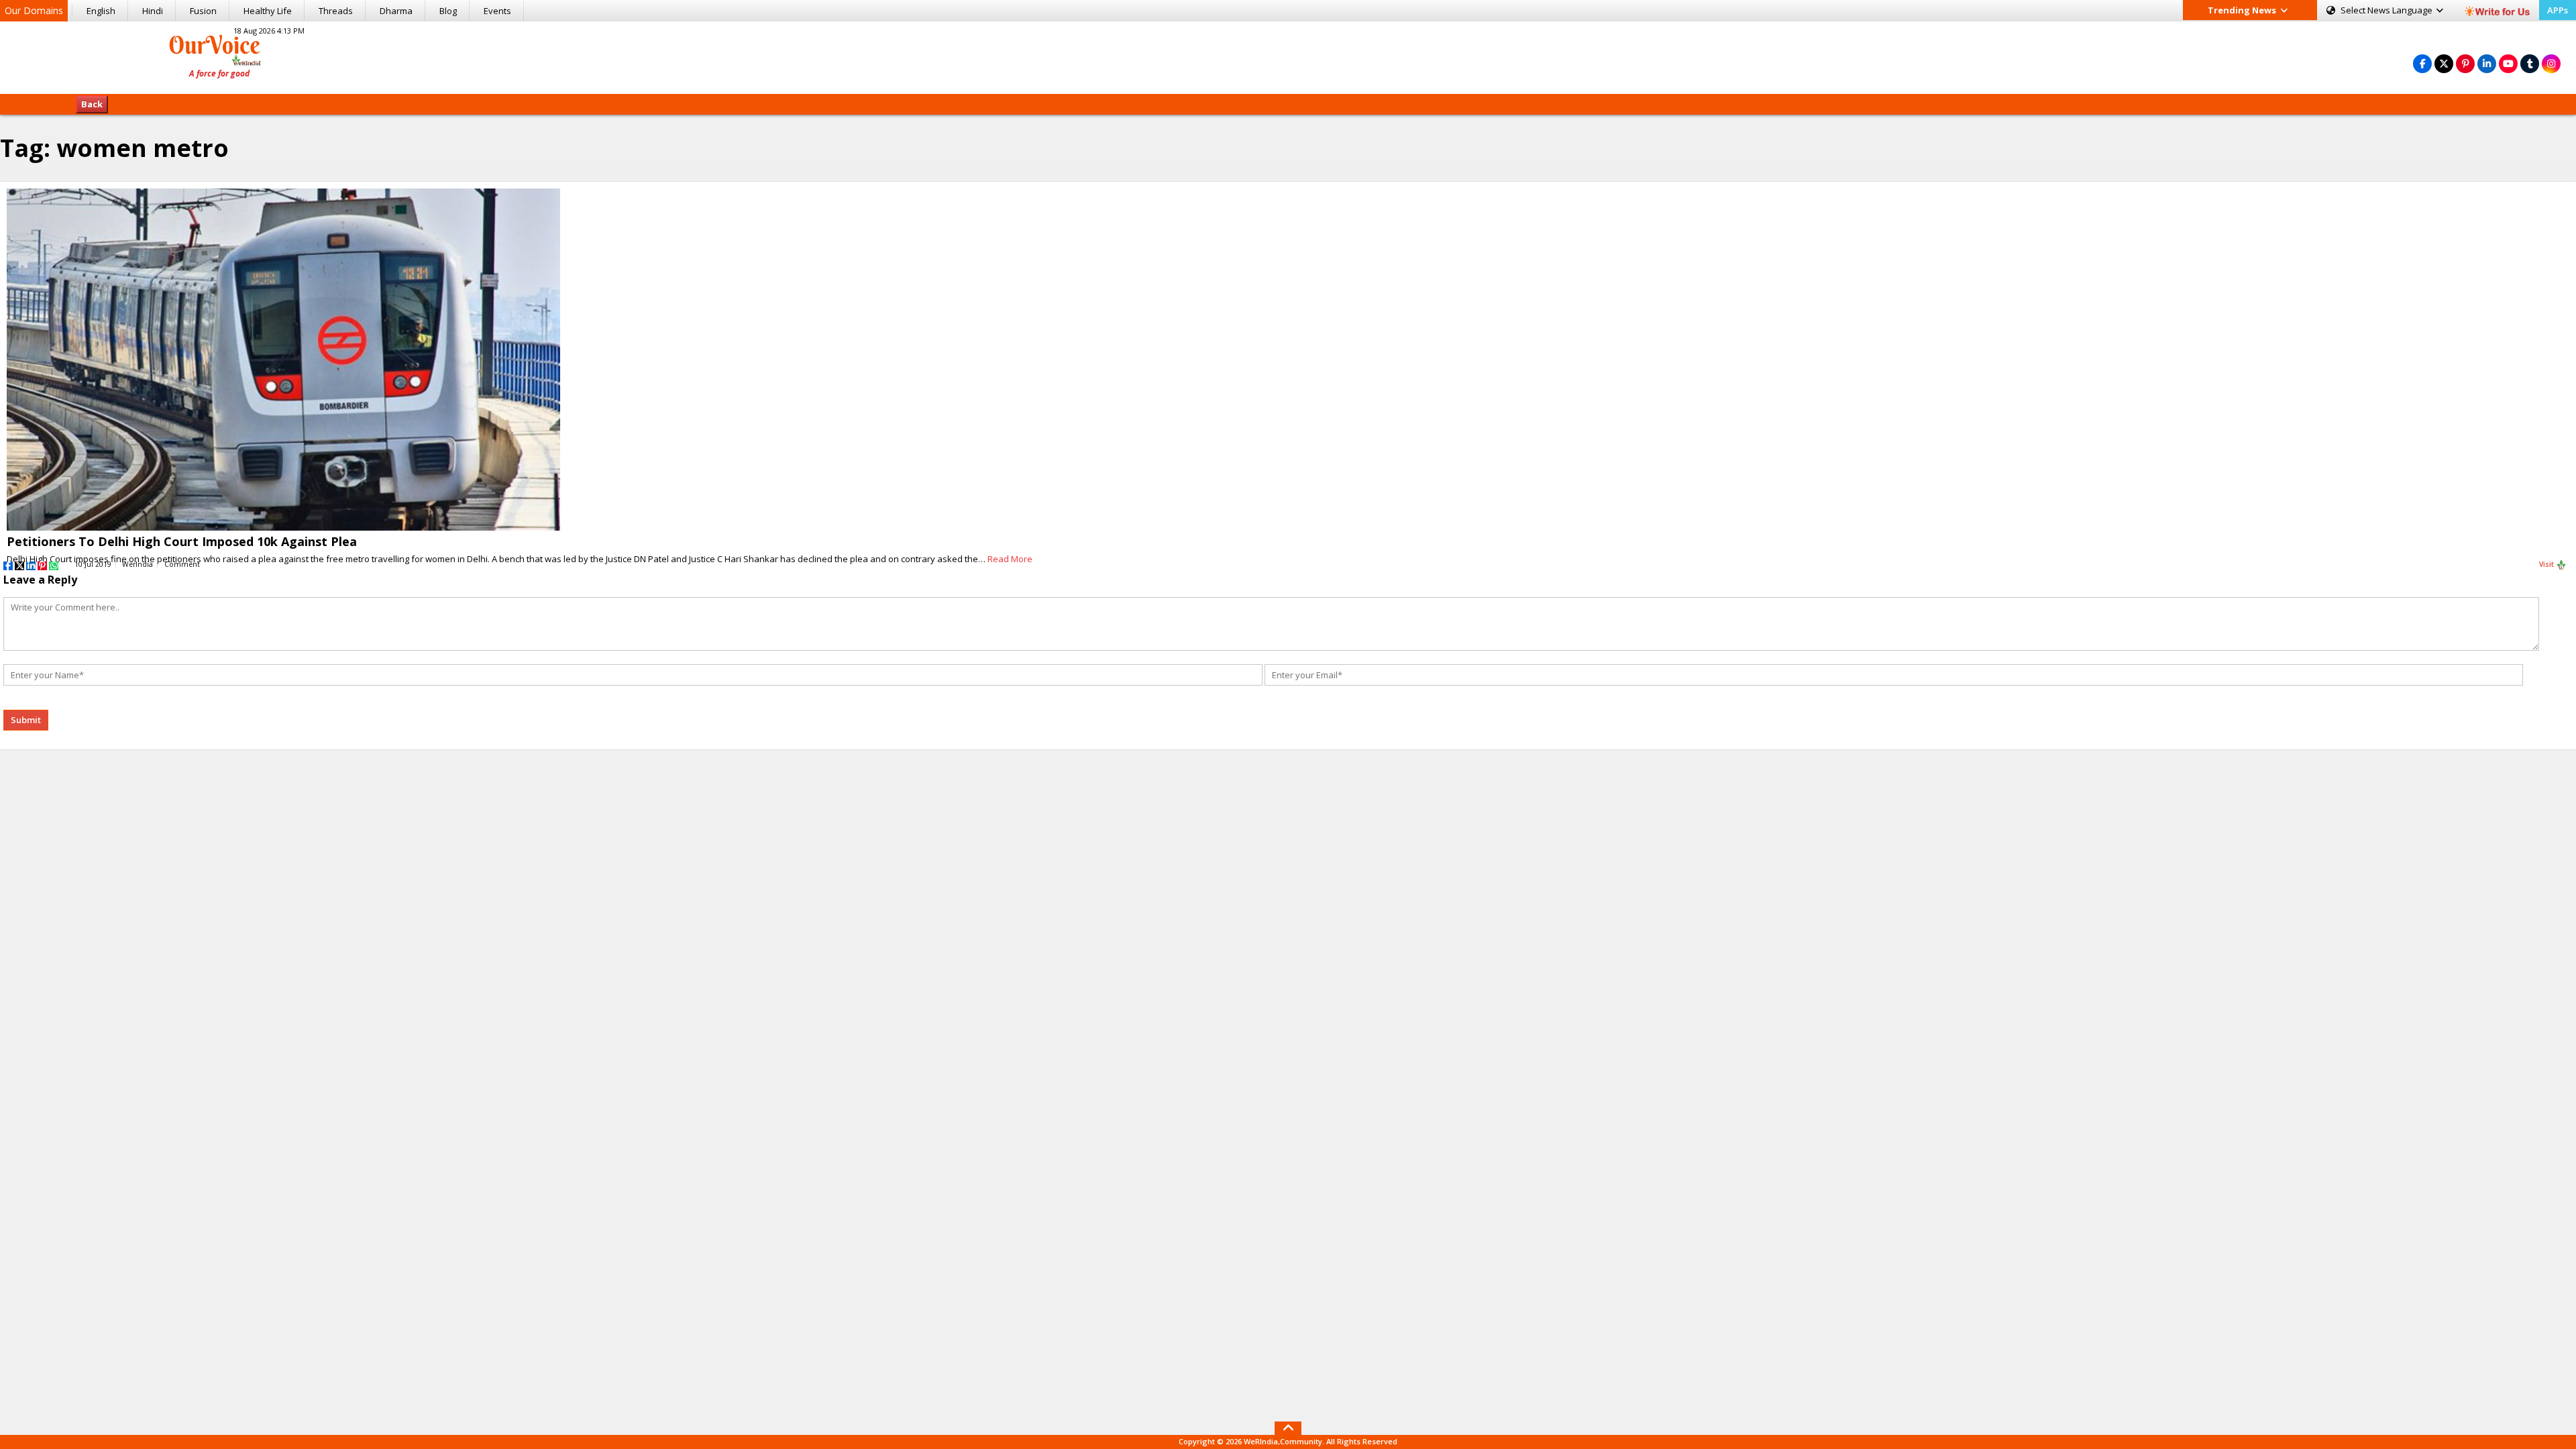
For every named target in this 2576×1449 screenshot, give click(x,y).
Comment (182, 564)
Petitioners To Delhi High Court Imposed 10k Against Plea (182, 541)
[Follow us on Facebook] (2422, 63)
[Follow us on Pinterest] (2465, 63)
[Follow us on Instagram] (2551, 63)
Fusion (203, 11)
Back (92, 104)
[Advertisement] (1288, 56)
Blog (448, 11)
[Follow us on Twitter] (2444, 63)
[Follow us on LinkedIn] (2487, 63)
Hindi (153, 11)
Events (497, 11)
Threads (336, 11)
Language (2387, 10)
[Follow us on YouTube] (2508, 63)
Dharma (396, 11)
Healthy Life (268, 11)
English (101, 11)
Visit (2547, 564)
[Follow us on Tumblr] (2530, 63)
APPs (2558, 10)
